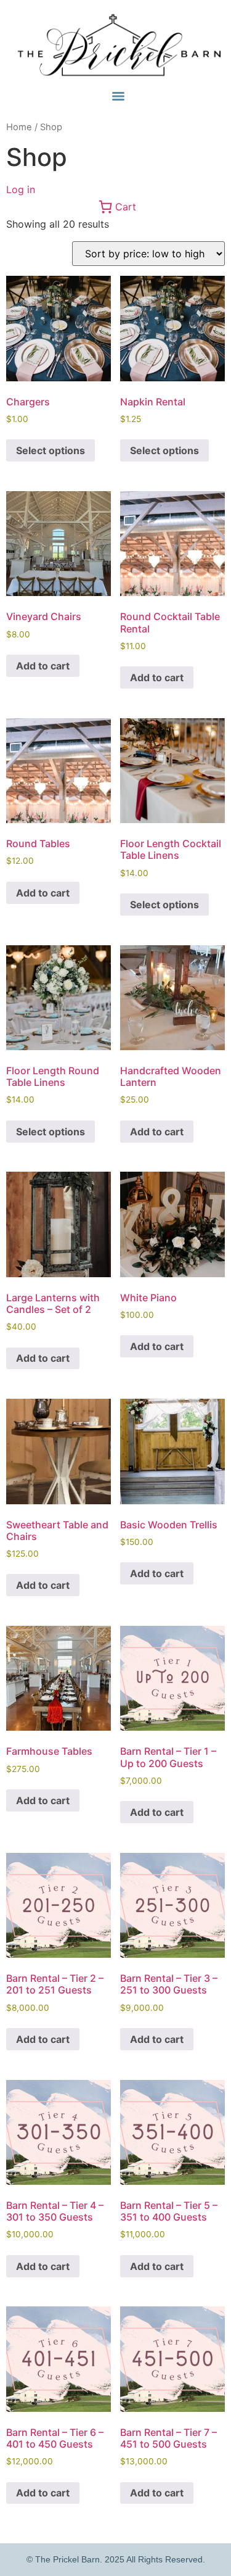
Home (19, 127)
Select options (51, 450)
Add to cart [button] (43, 666)
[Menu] (118, 96)
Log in (21, 189)
